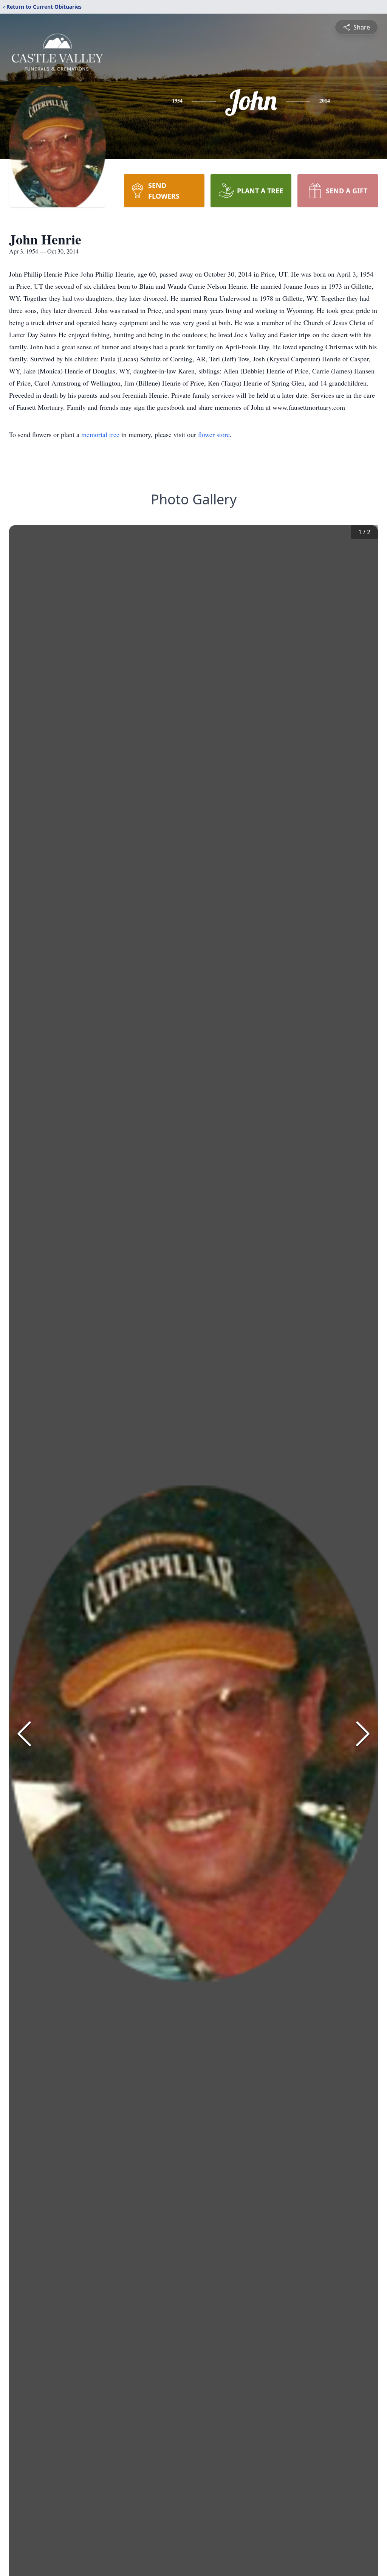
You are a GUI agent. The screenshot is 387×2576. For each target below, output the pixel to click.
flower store (214, 434)
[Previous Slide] (24, 1734)
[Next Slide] (363, 1734)
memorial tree (100, 434)
